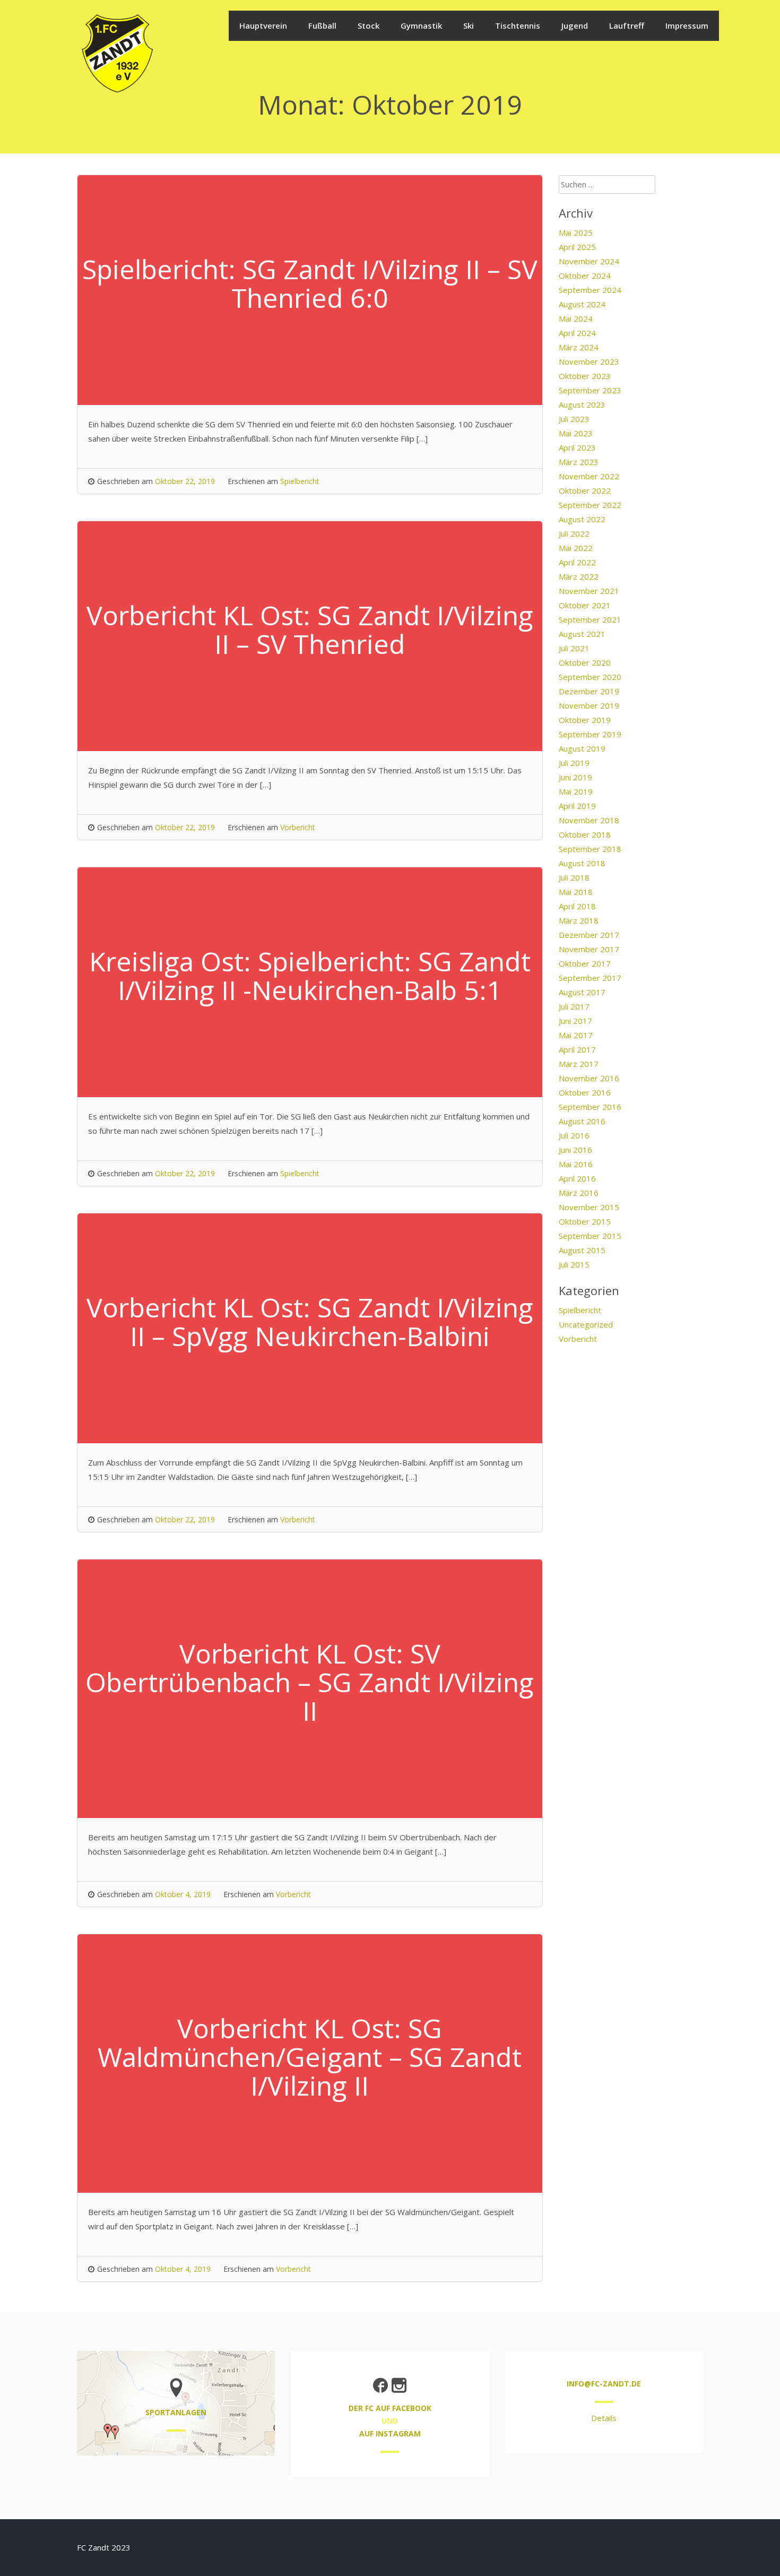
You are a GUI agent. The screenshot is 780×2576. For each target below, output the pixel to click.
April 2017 (577, 1049)
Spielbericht (300, 481)
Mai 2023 (576, 433)
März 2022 (579, 576)
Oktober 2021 (585, 605)
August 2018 (582, 863)
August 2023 (582, 404)
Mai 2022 (576, 548)
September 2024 (590, 290)
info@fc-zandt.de (604, 2384)
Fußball (322, 25)
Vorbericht (298, 827)
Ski (469, 25)
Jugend (575, 25)
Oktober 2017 (585, 963)
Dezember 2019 (589, 691)
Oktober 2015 (585, 1221)
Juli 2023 (574, 419)
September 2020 (590, 677)
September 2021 (590, 619)
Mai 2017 (576, 1035)
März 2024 (579, 347)
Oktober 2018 (585, 834)
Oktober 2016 (585, 1092)
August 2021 (582, 634)
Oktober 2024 (585, 275)
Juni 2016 (575, 1150)
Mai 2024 (576, 318)
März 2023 (579, 462)
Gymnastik (421, 25)
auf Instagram (390, 2433)
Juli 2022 (574, 533)
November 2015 (589, 1207)
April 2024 (577, 333)
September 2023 (590, 390)
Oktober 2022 (585, 490)
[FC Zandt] (117, 91)
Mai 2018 (576, 892)
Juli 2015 (574, 1264)
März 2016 (579, 1193)
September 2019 (590, 734)
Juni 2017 (575, 1021)
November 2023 (589, 361)
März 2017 (579, 1064)
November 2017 (589, 949)
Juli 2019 (574, 763)
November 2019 (589, 705)
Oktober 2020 (585, 662)
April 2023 (577, 447)
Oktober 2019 (585, 720)
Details (604, 2418)
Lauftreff (627, 25)
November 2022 (589, 476)
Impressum (687, 25)
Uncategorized (586, 1324)
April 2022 (577, 562)
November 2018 (589, 820)
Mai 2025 (576, 232)
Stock (369, 25)
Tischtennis (518, 25)
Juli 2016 (574, 1135)
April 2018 (577, 906)
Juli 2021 (574, 648)
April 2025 (577, 247)
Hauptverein (263, 25)
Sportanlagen (176, 2412)
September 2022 (590, 505)
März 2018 (579, 920)
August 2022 (582, 519)
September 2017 (590, 978)
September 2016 (590, 1107)
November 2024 (589, 261)
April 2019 (577, 806)
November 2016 (589, 1078)
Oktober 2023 (585, 376)
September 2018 (590, 849)
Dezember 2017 (589, 935)
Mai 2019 (576, 791)
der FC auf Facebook (390, 2408)
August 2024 (582, 304)
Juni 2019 (575, 777)
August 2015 (582, 1250)
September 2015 (590, 1236)
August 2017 (582, 992)
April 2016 (577, 1178)
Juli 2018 (574, 877)
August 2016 (582, 1121)
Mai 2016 (576, 1164)
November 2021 (589, 591)
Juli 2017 (574, 1006)
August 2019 (582, 748)
